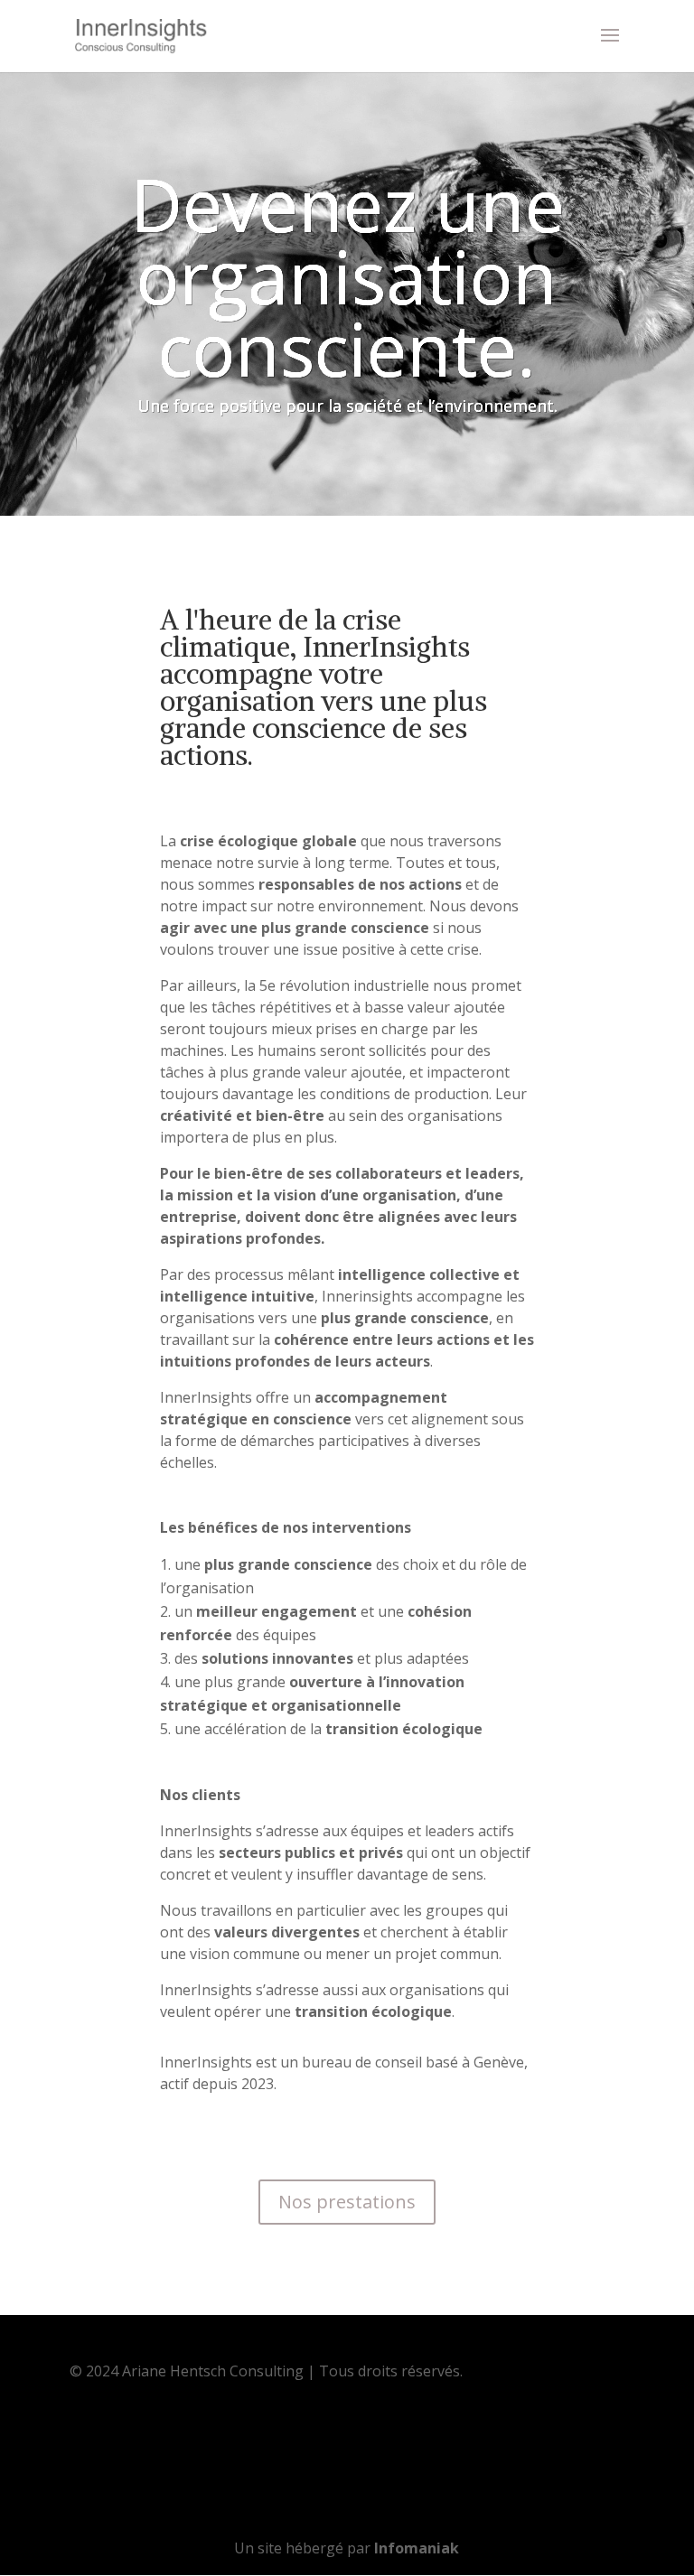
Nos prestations (347, 2202)
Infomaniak (417, 2548)
